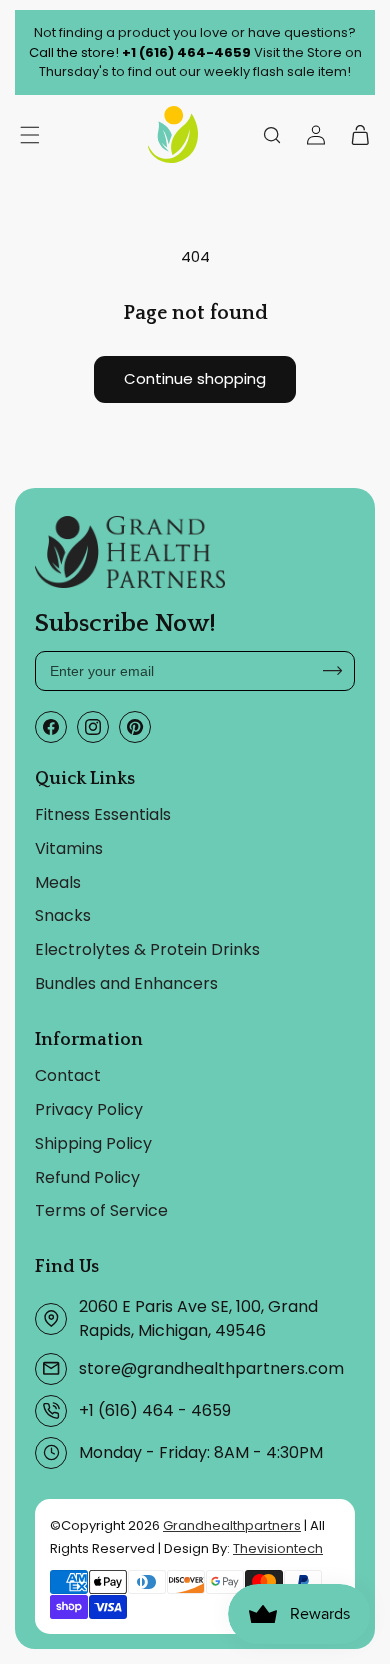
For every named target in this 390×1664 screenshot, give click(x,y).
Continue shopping (195, 378)
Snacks (63, 915)
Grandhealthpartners (232, 1525)
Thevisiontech (278, 1548)
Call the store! (140, 52)
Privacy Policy (89, 1109)
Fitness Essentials (103, 814)
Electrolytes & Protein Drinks (147, 949)
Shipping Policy (93, 1143)
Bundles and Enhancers (126, 983)
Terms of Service (101, 1210)
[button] (272, 134)
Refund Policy (87, 1177)
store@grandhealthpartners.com (211, 1368)
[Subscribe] (333, 671)
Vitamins (69, 848)
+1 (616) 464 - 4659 (155, 1410)
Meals (58, 882)
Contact (68, 1075)
